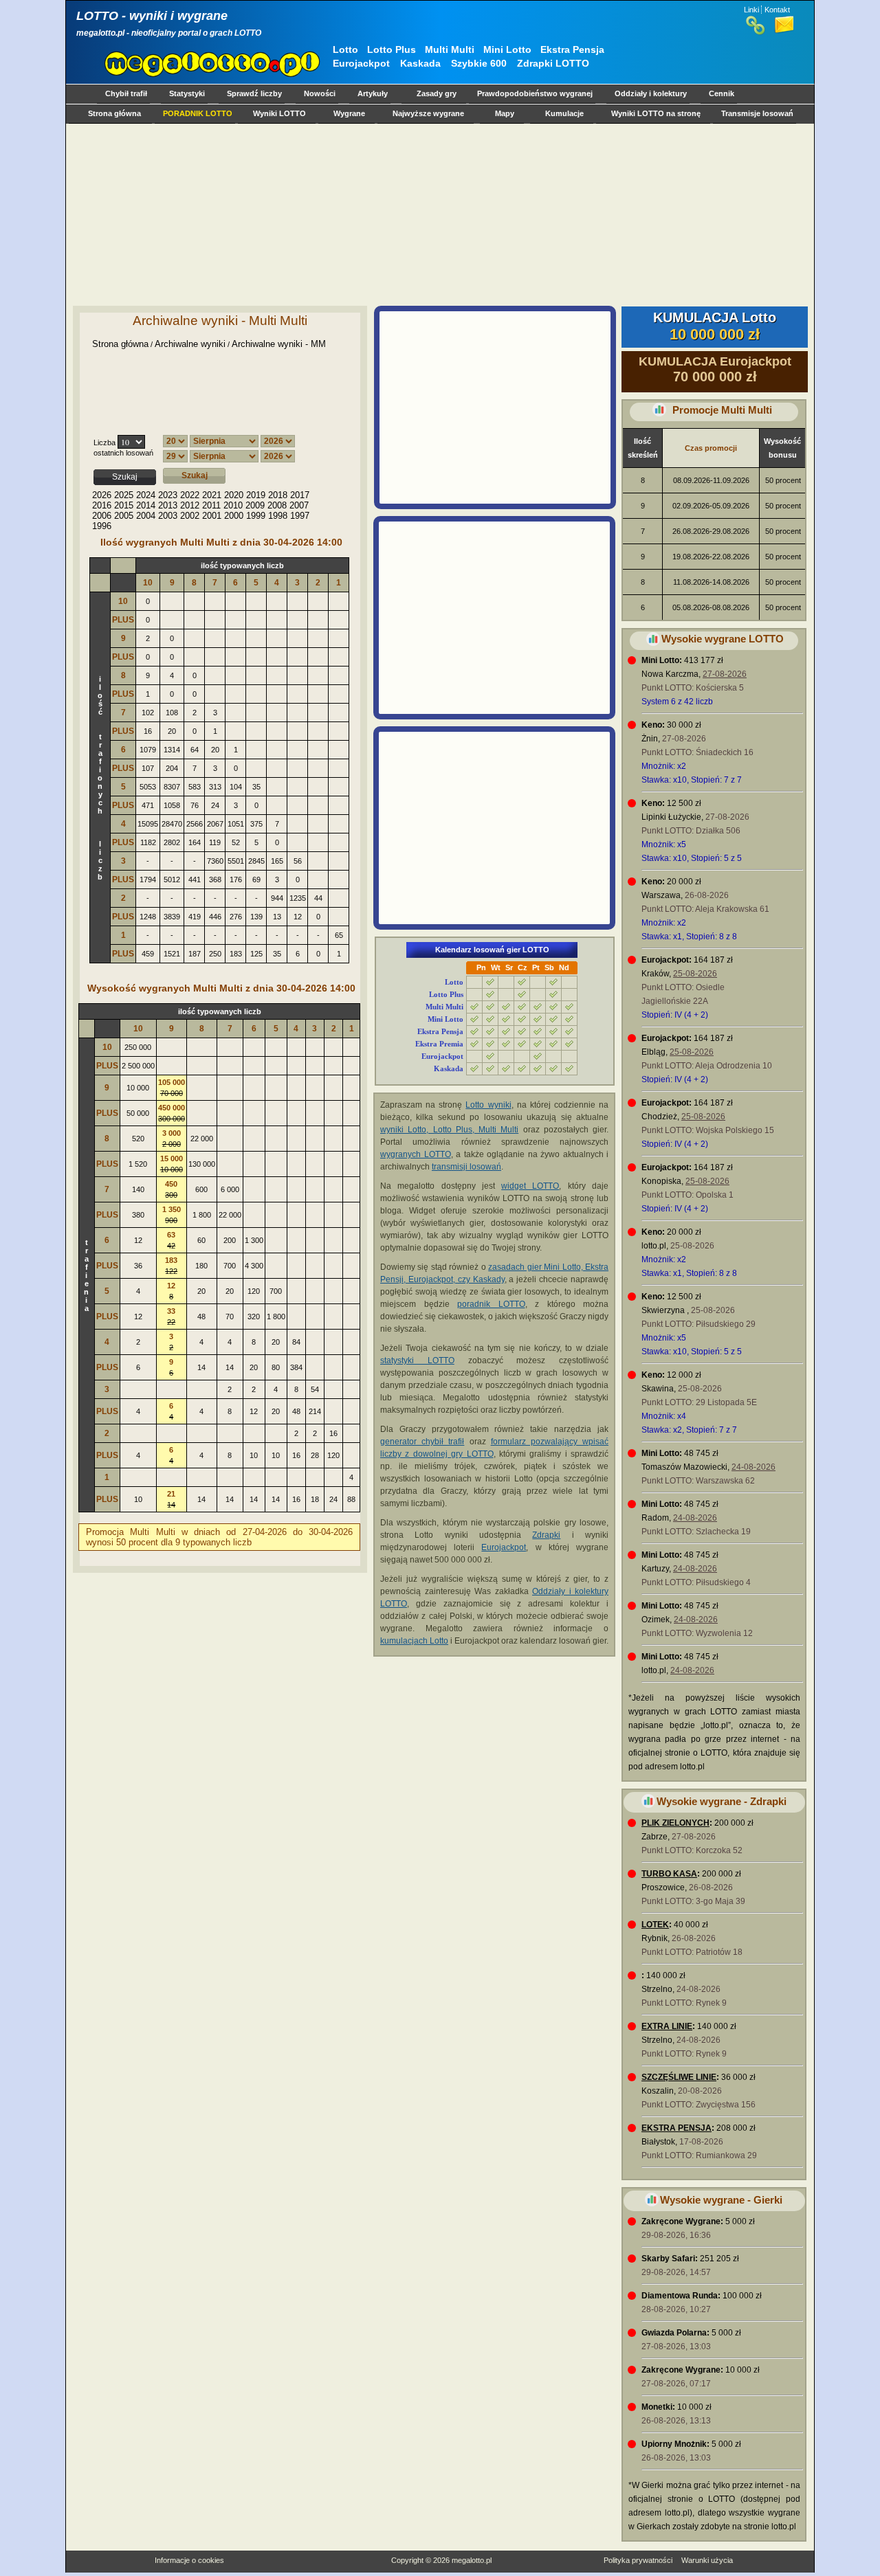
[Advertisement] (437, 214)
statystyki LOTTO (417, 1360)
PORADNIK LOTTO (198, 113)
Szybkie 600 (479, 63)
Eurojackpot (361, 63)
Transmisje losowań (757, 113)
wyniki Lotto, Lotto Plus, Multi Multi (449, 1130)
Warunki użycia (707, 2560)
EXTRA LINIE (667, 2026)
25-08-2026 (695, 974)
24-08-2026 (753, 1467)
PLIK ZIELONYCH (675, 1823)
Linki (751, 10)
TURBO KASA (669, 1874)
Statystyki (187, 93)
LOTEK (655, 1925)
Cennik (722, 93)
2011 (211, 505)
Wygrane (349, 113)
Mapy (505, 113)
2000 (234, 516)
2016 (102, 505)
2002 (190, 516)
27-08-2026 (725, 674)
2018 (278, 495)
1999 (256, 516)
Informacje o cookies (189, 2560)
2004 (146, 516)
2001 (212, 516)
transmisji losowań (466, 1167)
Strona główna (114, 113)
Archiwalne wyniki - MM (279, 344)
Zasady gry (437, 93)
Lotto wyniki (488, 1105)
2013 (168, 505)
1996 (102, 526)
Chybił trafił (126, 93)
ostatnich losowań (123, 453)
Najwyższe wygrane (428, 113)
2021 (212, 495)
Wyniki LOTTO (279, 113)
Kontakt (777, 10)
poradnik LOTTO (491, 1304)
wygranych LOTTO (416, 1154)
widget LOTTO (530, 1186)
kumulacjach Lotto (414, 1641)
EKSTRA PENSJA (676, 2128)
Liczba (104, 443)
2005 (124, 516)
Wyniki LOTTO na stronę (656, 113)
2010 (233, 505)
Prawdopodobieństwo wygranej (535, 93)
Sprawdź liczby (254, 93)
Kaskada (420, 63)
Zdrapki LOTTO (553, 63)
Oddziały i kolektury (651, 93)
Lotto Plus (392, 49)
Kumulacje (564, 113)
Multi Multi (450, 49)
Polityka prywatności (638, 2560)
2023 (168, 495)
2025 (124, 495)
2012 (190, 505)
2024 (146, 495)
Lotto (345, 49)
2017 (300, 495)
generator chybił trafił (422, 1442)
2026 (102, 495)
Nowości (320, 93)
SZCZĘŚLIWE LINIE (679, 2077)
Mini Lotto (507, 49)
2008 (277, 505)
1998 (278, 516)
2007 (299, 505)
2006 (102, 516)
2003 (168, 516)
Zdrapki (546, 1535)
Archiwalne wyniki (190, 344)
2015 (124, 505)
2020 (234, 495)
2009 (255, 505)
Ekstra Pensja (572, 49)
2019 (256, 495)
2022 (190, 495)
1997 (300, 516)
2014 (146, 505)
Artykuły (373, 93)
